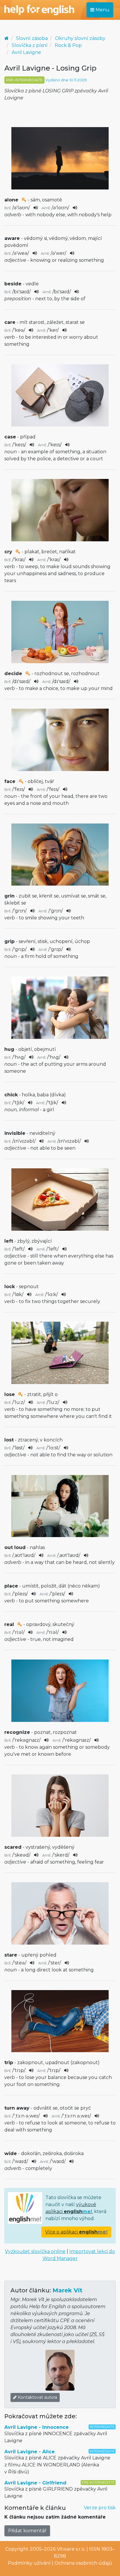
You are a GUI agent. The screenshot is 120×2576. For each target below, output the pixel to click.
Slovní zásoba (32, 38)
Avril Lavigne (26, 52)
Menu (102, 10)
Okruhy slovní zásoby (80, 38)
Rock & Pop (68, 45)
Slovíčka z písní (30, 45)
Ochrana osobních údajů (83, 2563)
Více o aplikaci (76, 2232)
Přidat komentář (27, 2531)
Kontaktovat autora (37, 2397)
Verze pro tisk (100, 2508)
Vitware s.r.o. (71, 2549)
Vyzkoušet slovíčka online (35, 2251)
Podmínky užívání (29, 2563)
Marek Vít (67, 2290)
